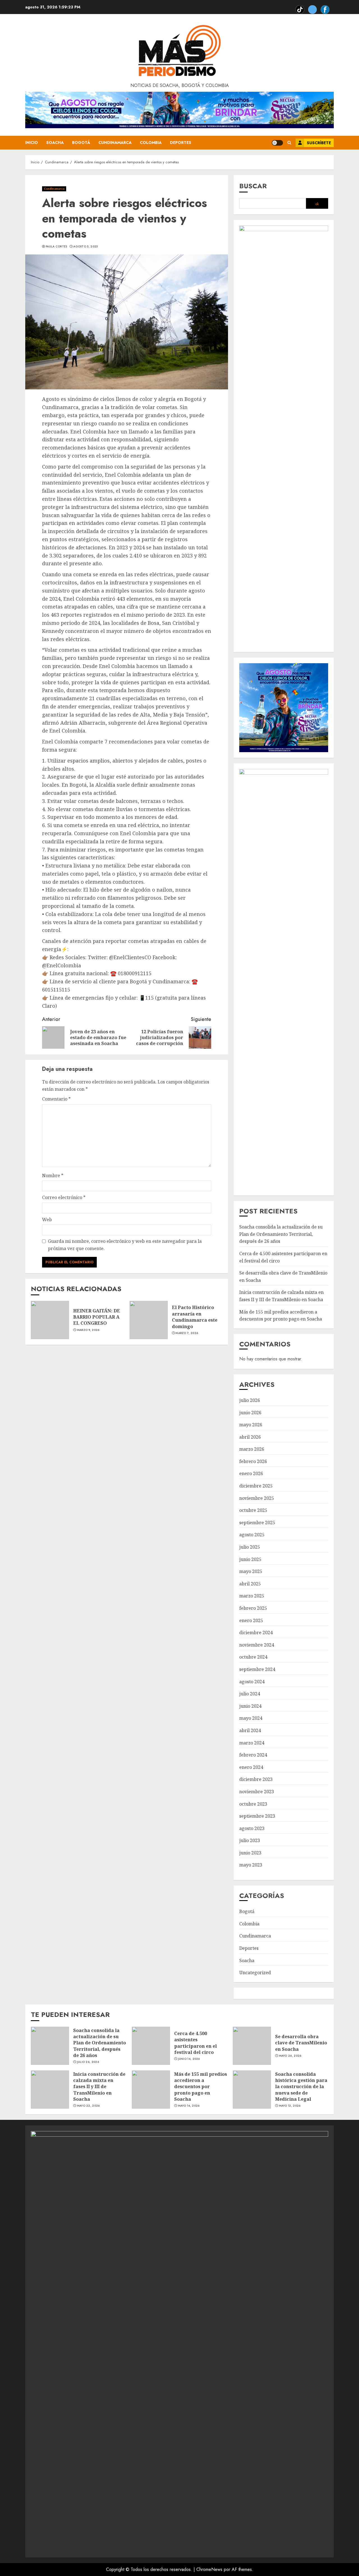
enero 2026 (251, 1473)
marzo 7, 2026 (187, 1333)
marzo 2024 (252, 1743)
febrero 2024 (253, 1755)
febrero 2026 (253, 1461)
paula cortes (57, 247)
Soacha (55, 143)
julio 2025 (250, 1547)
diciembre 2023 (256, 1779)
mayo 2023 (251, 1865)
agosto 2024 (252, 1682)
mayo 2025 (251, 1571)
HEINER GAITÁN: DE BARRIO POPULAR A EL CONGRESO (97, 1317)
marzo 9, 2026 (88, 1330)
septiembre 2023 (257, 1816)
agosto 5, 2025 (85, 247)
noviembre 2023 (257, 1792)
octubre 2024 (253, 1657)
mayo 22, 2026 (88, 2106)
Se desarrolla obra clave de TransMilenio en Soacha (301, 2043)
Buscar (253, 186)
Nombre (53, 1175)
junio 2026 (250, 1413)
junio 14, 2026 (189, 2059)
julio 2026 (250, 1400)
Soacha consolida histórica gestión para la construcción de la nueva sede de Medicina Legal (301, 2087)
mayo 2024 (251, 1718)
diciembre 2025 (256, 1486)
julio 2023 (250, 1840)
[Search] (289, 143)
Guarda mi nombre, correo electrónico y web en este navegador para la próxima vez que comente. (125, 1245)
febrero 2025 (253, 1608)
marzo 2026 (252, 1449)
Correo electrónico (64, 1197)
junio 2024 (250, 1706)
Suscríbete (319, 143)
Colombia (151, 143)
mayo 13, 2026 (290, 2106)
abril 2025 (250, 1584)
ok (317, 204)
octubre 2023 (253, 1804)
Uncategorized (255, 1973)
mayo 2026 (251, 1425)
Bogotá (81, 143)
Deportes (181, 143)
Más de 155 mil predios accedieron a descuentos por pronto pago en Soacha (201, 2087)
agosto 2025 (252, 1535)
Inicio (32, 143)
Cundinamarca (115, 143)
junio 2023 (250, 1853)
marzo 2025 (252, 1596)
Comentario (56, 1099)
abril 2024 (250, 1730)
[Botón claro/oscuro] (277, 143)
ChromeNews (209, 2569)
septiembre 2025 (257, 1523)
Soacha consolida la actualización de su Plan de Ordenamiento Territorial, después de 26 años (281, 1234)
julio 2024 (250, 1694)
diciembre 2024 (256, 1633)
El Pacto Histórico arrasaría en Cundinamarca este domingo (195, 1317)
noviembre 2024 (257, 1645)
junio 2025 (250, 1559)
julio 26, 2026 (88, 2062)
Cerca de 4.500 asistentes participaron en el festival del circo (195, 2043)
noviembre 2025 (257, 1498)
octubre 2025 (253, 1510)
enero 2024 (251, 1767)
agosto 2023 (252, 1828)
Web (47, 1220)
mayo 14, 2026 (189, 2106)
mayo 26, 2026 (290, 2056)
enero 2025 (251, 1620)
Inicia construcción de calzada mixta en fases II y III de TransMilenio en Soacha (99, 2087)
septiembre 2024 (257, 1669)
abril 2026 (250, 1437)
